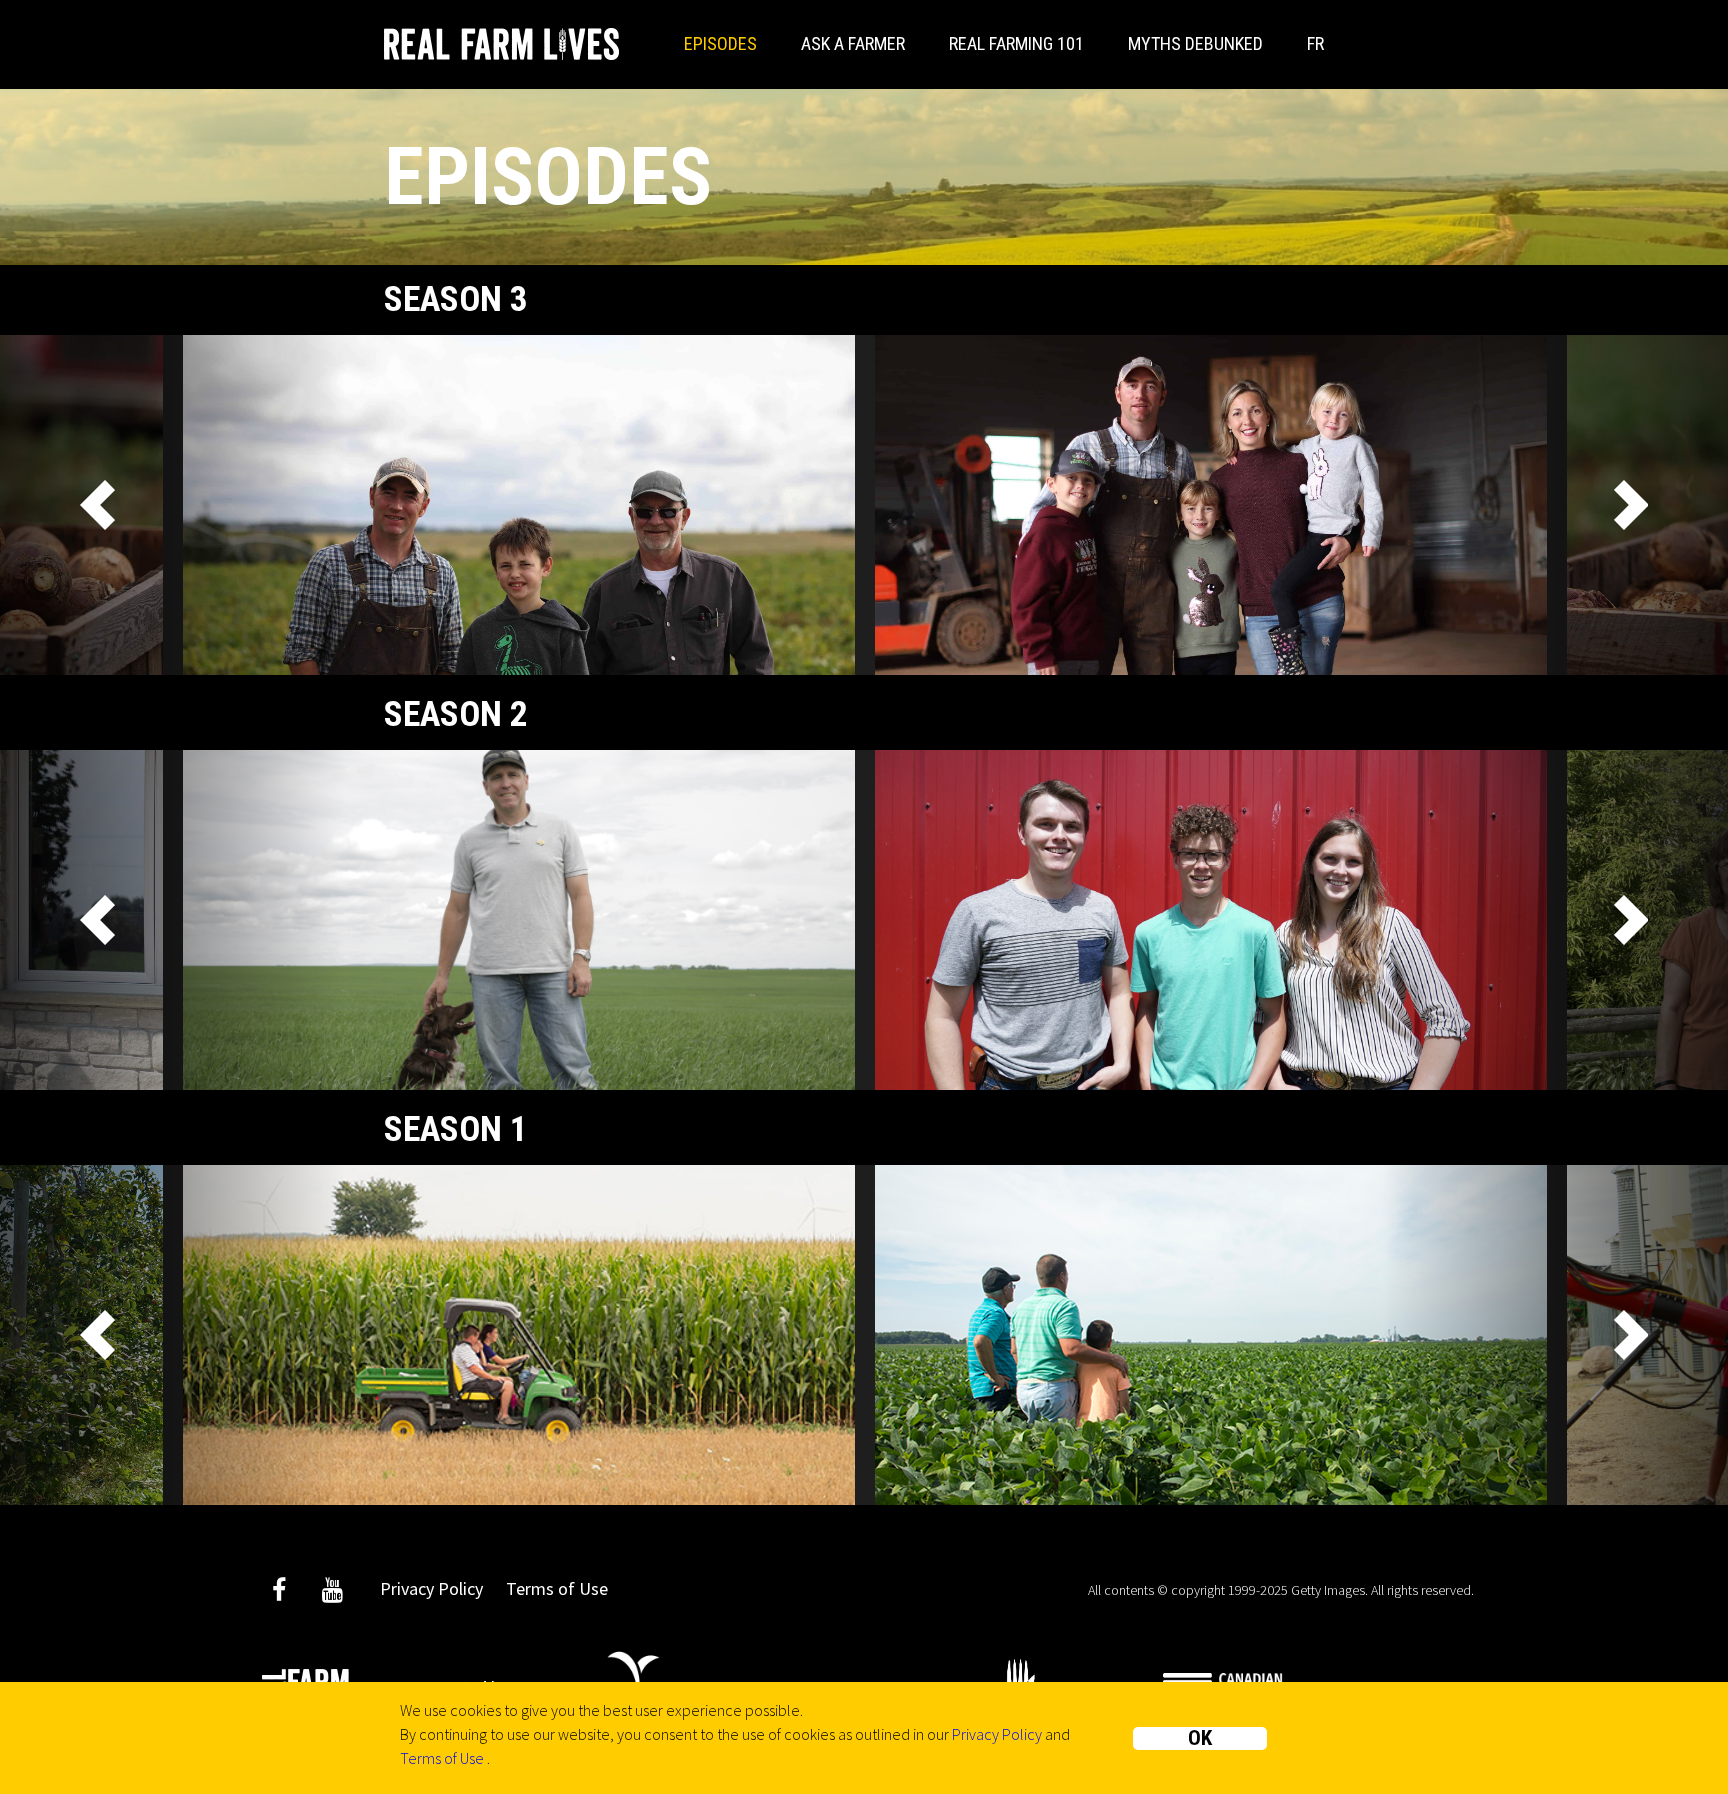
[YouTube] (332, 1594)
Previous (98, 505)
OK (1200, 1738)
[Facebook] (279, 1594)
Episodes (720, 43)
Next (1630, 505)
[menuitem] (1315, 44)
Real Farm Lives (501, 44)
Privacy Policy (997, 1734)
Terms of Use (442, 1758)
